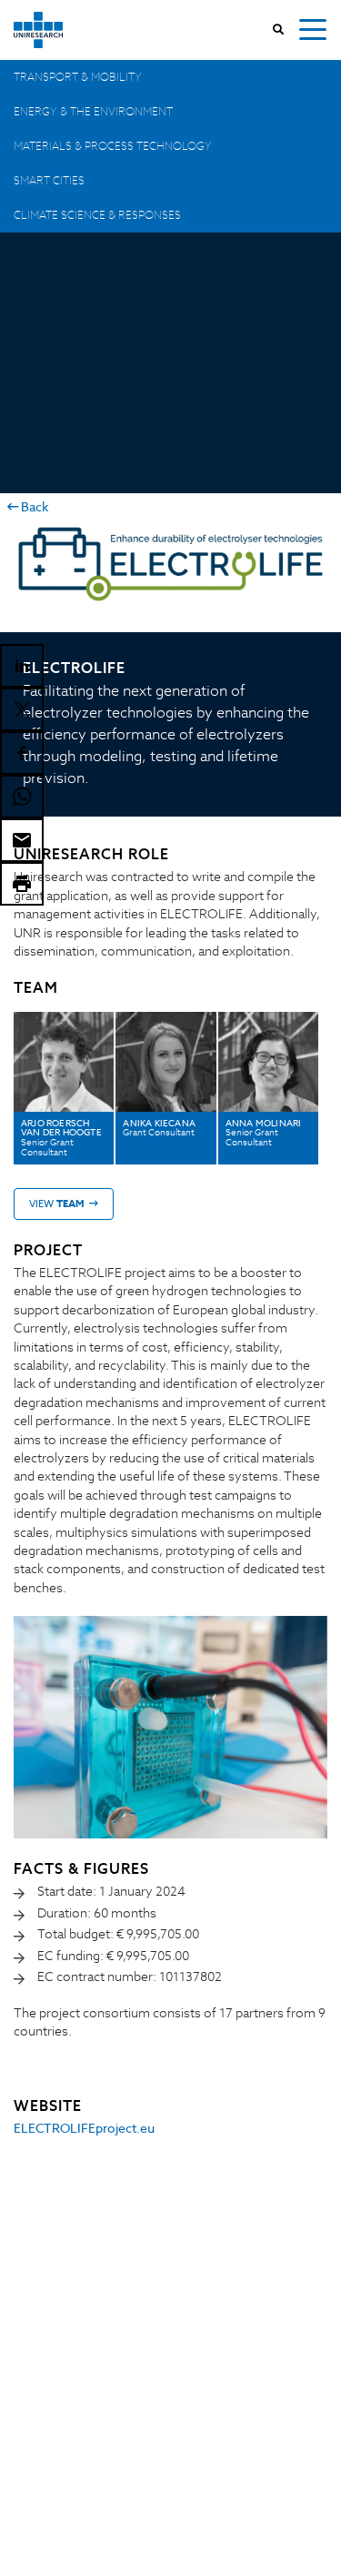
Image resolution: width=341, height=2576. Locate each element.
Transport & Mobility (78, 77)
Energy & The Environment (93, 111)
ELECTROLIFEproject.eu (84, 2128)
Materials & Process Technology (113, 146)
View (57, 1204)
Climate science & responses (97, 215)
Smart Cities (49, 180)
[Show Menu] (313, 30)
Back (33, 507)
